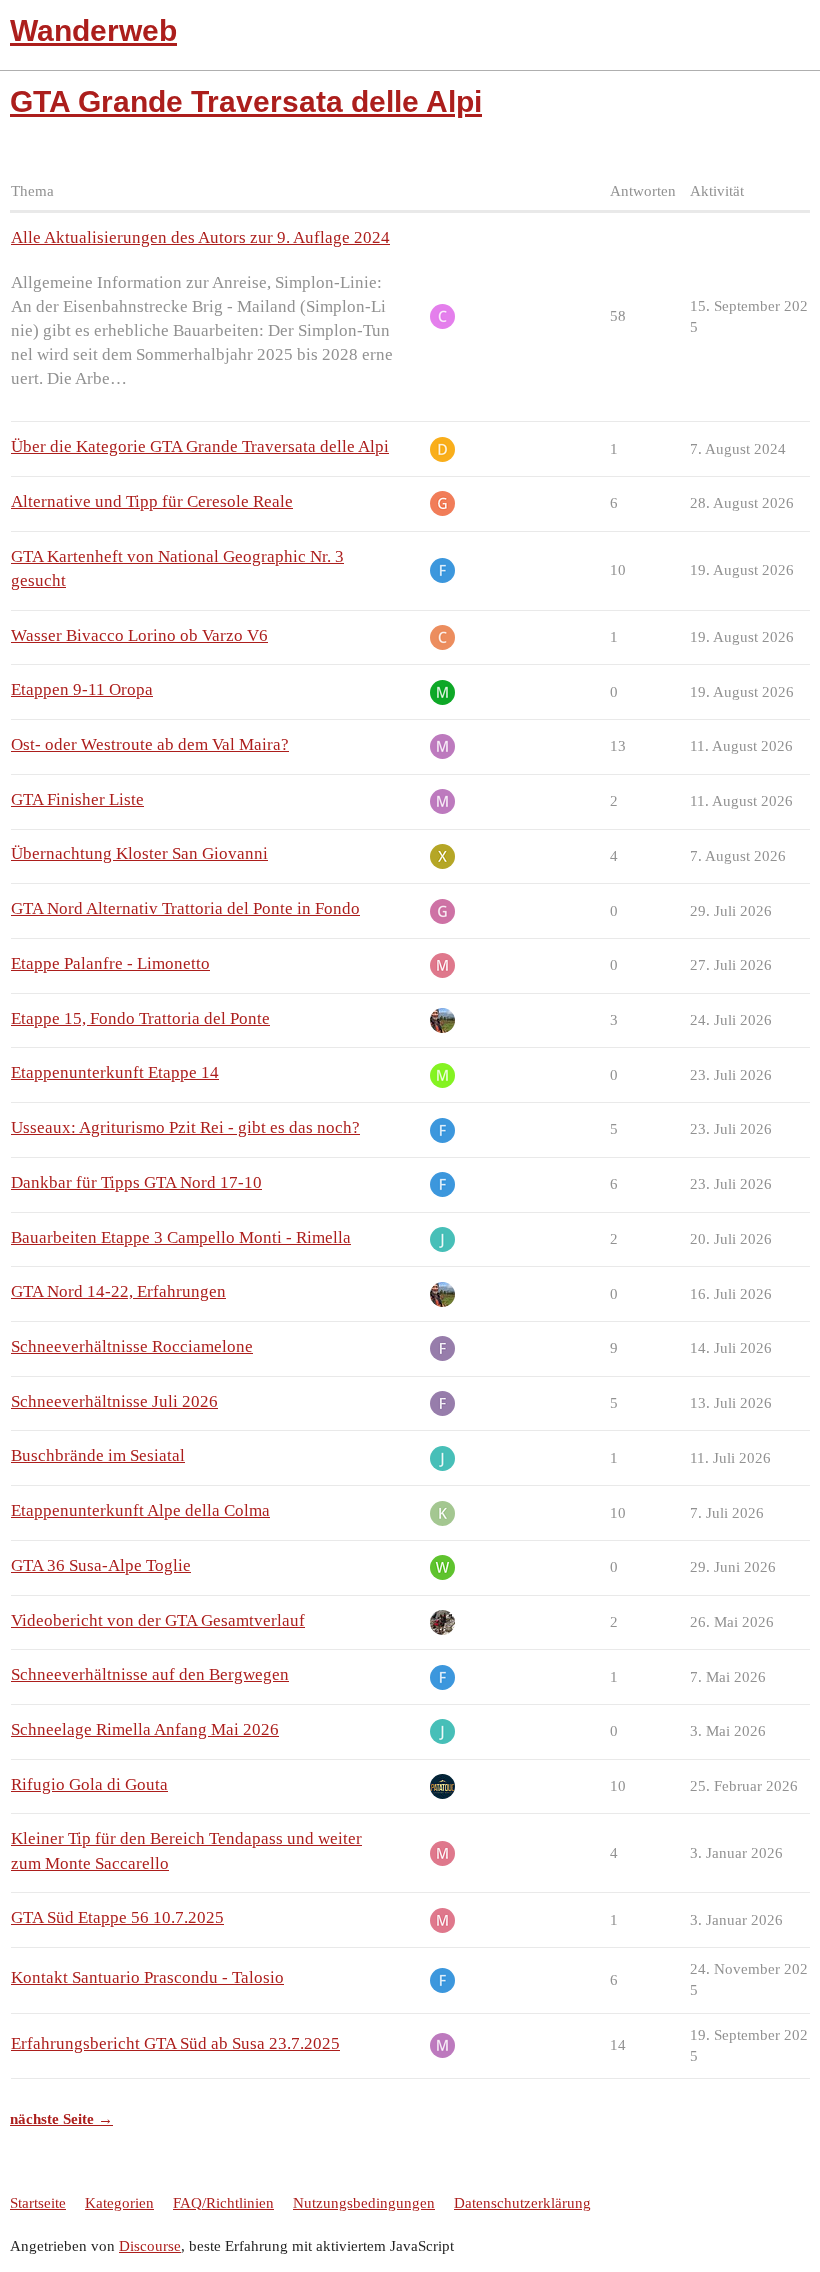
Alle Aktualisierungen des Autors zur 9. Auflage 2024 (200, 237)
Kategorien (119, 2203)
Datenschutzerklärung (522, 2203)
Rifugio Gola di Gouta (89, 1784)
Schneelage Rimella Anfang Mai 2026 (145, 1729)
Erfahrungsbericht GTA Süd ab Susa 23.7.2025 (175, 2043)
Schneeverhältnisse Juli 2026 (114, 1401)
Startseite (38, 2203)
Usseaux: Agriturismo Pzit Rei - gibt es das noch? (185, 1127)
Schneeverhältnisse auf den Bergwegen (150, 1674)
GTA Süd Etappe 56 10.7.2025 (117, 1917)
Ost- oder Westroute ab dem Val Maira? (150, 744)
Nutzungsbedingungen (364, 2203)
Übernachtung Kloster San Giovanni (139, 853)
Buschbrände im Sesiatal (98, 1455)
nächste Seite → (61, 2119)
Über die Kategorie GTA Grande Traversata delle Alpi (200, 446)
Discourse (150, 2246)
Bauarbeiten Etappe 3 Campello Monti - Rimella (181, 1237)
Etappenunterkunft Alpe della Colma (140, 1510)
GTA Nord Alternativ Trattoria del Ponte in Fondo (185, 908)
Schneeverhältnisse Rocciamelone (132, 1346)
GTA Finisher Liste (77, 799)
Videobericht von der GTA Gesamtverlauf (158, 1620)
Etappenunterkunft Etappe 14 (115, 1072)
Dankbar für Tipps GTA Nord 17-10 (136, 1182)
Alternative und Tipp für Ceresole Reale (152, 501)
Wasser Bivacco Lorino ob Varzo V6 (139, 635)
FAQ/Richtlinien (223, 2203)
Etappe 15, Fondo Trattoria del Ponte (140, 1018)
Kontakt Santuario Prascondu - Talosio (147, 1977)
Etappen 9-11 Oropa (82, 689)
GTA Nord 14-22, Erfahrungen (118, 1291)
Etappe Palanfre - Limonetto (110, 963)
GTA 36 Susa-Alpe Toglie (101, 1565)
